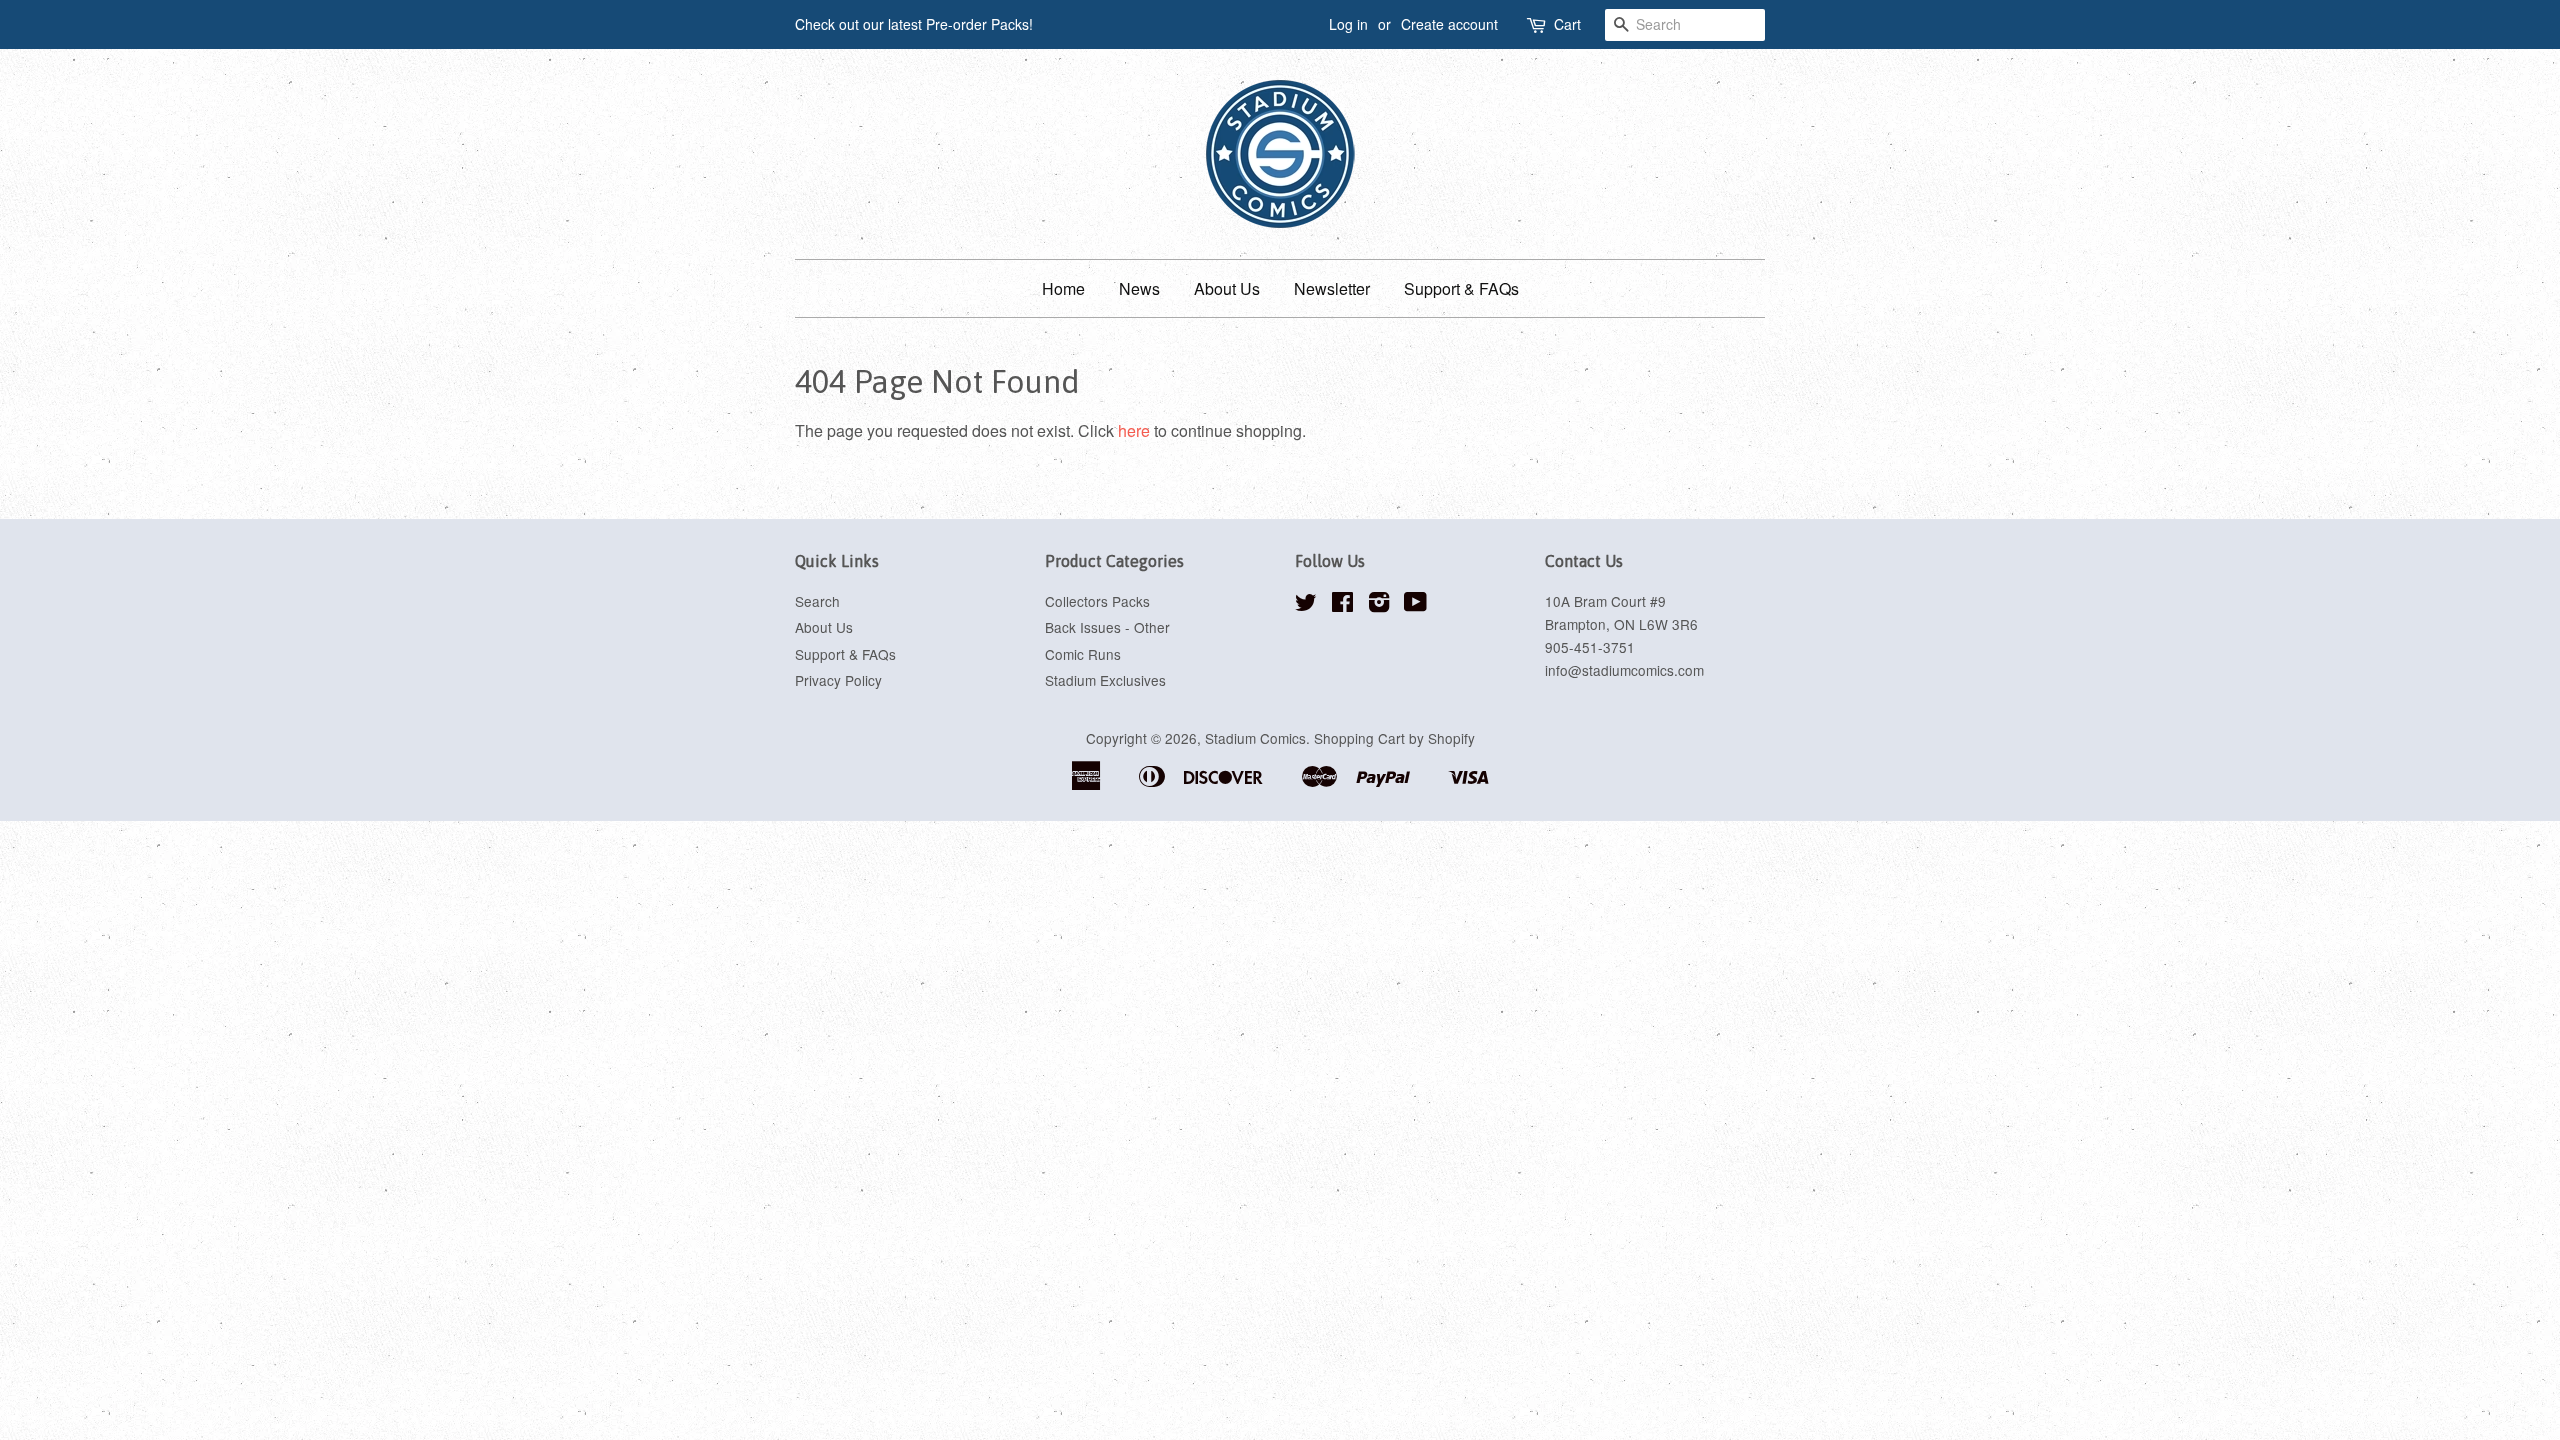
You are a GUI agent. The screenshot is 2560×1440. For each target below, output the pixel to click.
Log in (1348, 24)
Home (1063, 288)
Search (817, 601)
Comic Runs (1083, 654)
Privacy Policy (838, 680)
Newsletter (1332, 288)
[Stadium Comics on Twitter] (1306, 605)
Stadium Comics (1255, 738)
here (1134, 430)
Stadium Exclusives (1105, 680)
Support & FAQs (1461, 288)
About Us (1227, 288)
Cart (1567, 24)
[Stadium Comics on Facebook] (1342, 605)
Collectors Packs (1097, 601)
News (1139, 288)
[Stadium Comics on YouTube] (1415, 605)
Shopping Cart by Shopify (1394, 738)
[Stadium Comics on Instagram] (1379, 605)
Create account (1449, 24)
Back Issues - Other (1107, 627)
